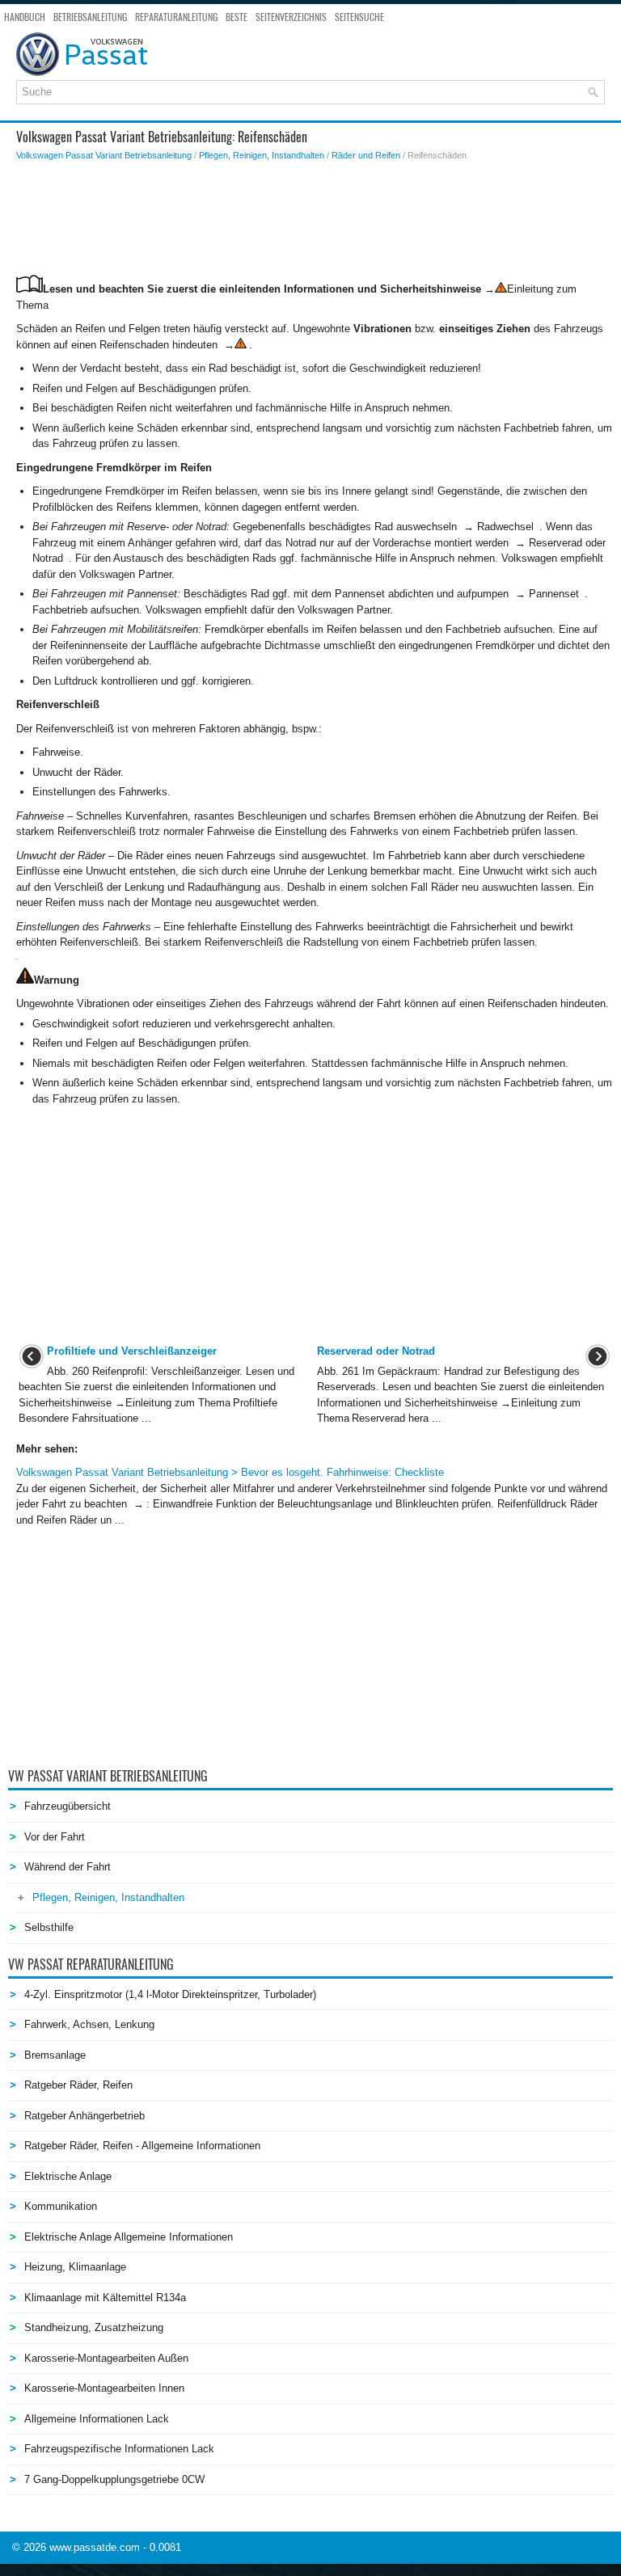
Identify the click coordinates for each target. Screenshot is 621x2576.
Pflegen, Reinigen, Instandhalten (262, 155)
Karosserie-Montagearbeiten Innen (104, 2388)
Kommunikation (61, 2206)
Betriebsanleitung (90, 17)
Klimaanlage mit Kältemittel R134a (105, 2298)
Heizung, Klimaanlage (75, 2267)
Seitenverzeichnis (291, 17)
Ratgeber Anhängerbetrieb (84, 2116)
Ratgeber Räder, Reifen (78, 2085)
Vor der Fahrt (55, 1837)
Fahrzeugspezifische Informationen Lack (119, 2449)
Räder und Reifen (366, 155)
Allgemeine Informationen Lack (97, 2419)
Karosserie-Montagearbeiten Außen (106, 2358)
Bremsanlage (55, 2055)
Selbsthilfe (49, 1927)
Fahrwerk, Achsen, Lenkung (89, 2024)
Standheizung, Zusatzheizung (94, 2327)
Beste (237, 17)
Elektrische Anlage (68, 2176)
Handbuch (25, 17)
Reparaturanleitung (176, 17)
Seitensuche (359, 17)
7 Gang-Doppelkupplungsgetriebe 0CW (114, 2479)
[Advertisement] (315, 218)
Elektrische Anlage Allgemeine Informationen (129, 2237)
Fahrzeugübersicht (68, 1806)
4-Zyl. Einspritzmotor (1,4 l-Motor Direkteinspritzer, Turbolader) (170, 1994)
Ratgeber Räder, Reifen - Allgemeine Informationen (142, 2146)
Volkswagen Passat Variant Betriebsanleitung (104, 155)
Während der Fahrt (68, 1867)
